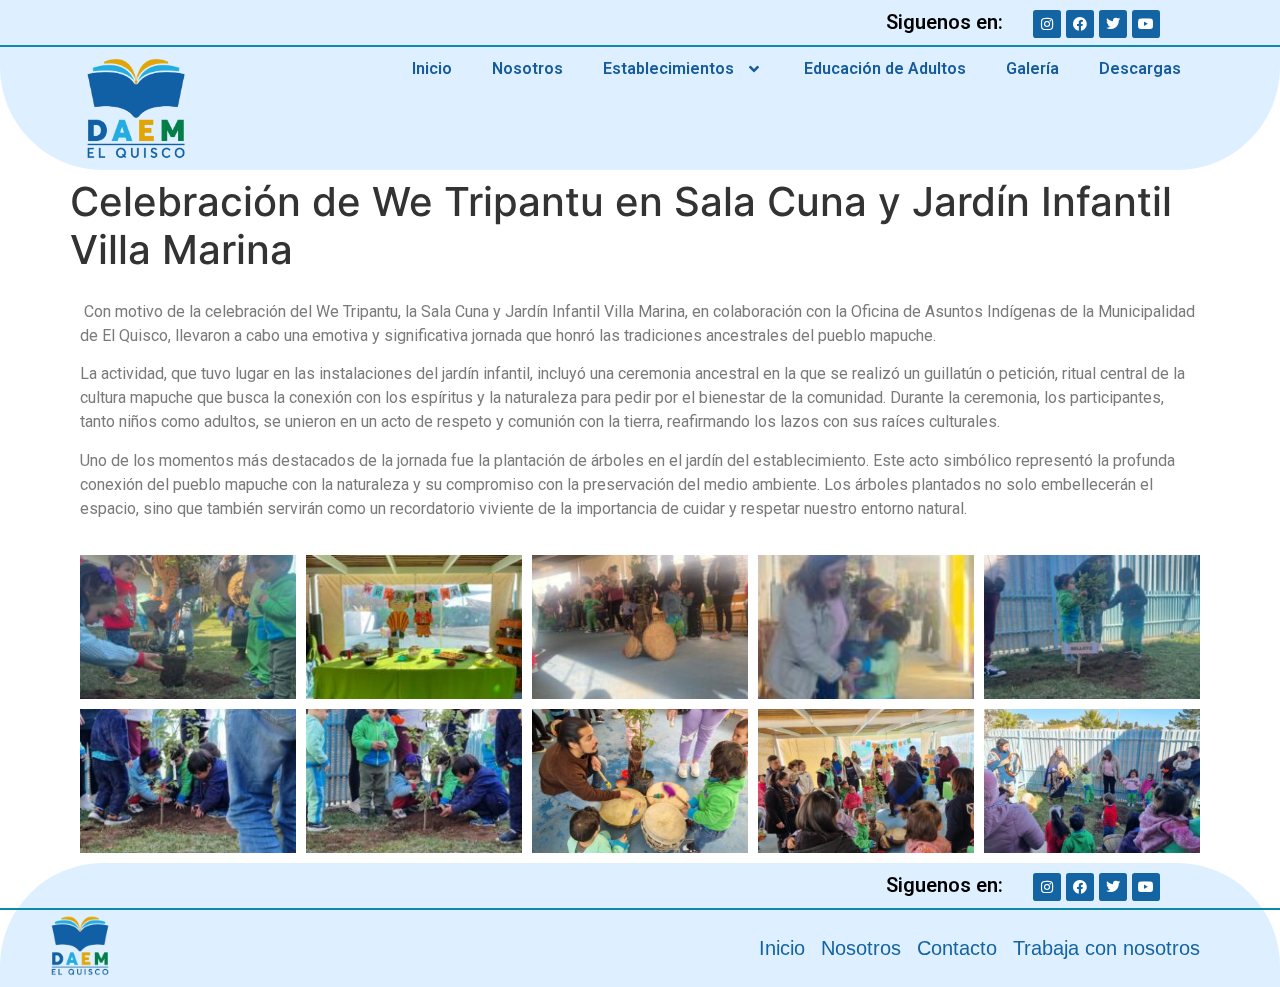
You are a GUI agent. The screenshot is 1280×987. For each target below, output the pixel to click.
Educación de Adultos (885, 68)
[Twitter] (1113, 24)
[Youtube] (1146, 24)
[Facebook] (1080, 24)
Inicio (432, 68)
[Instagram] (1047, 24)
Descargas (1140, 68)
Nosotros (527, 68)
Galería (1032, 68)
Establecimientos (668, 68)
